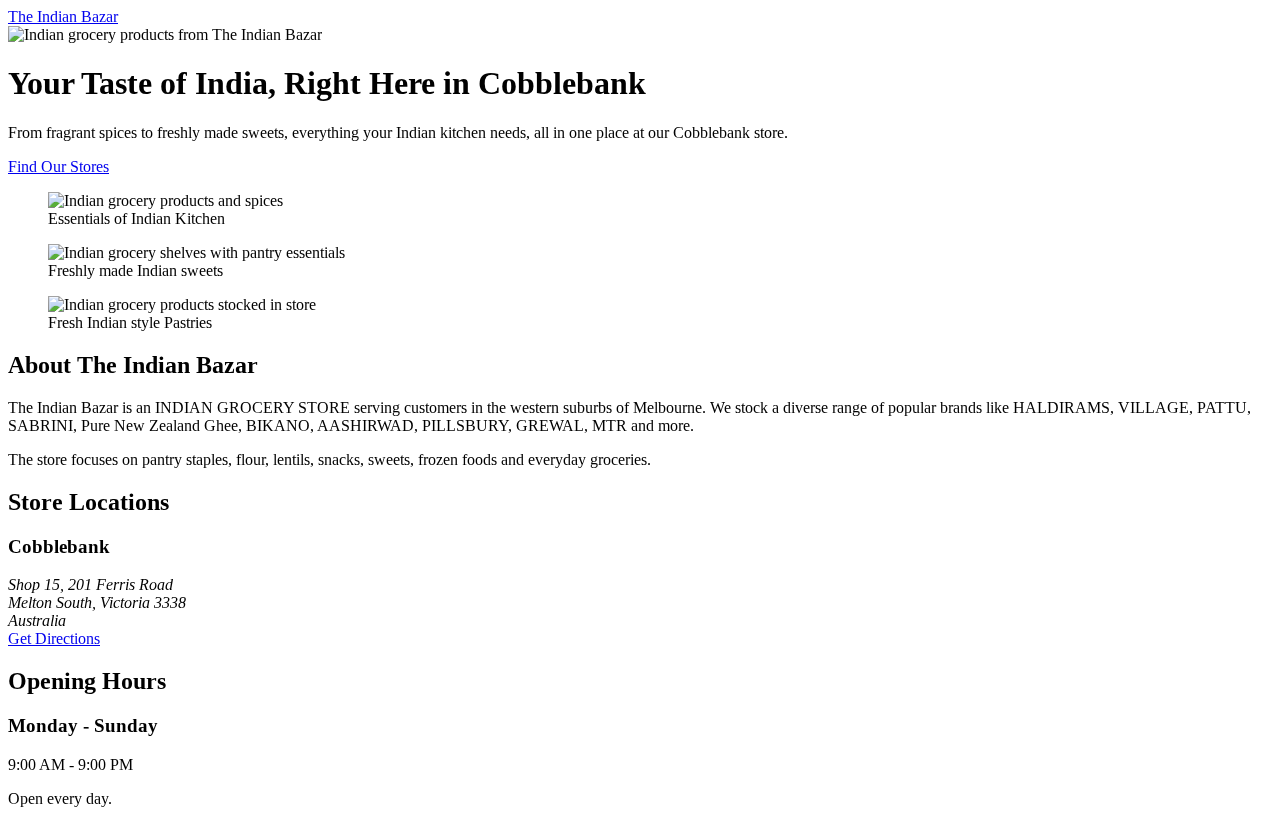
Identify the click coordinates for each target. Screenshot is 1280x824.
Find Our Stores (58, 166)
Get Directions (54, 638)
